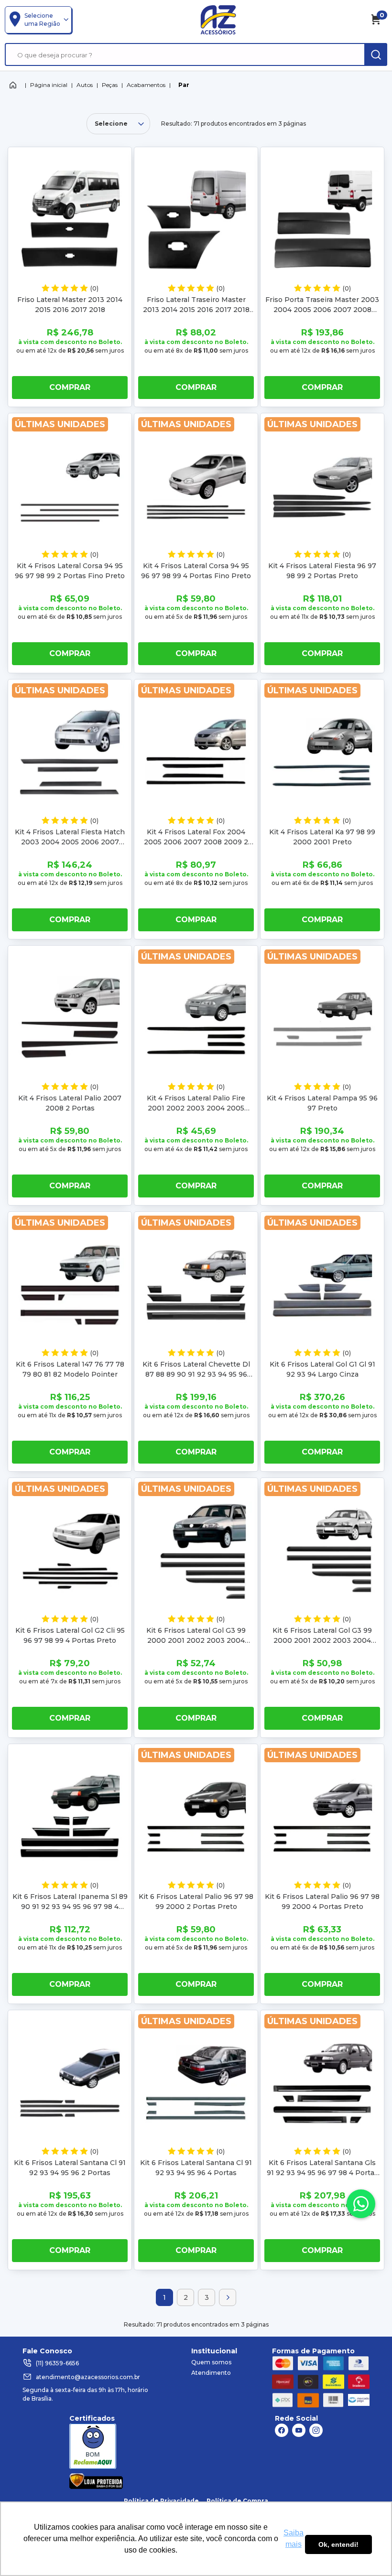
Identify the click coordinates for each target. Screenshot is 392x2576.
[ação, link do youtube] (299, 2430)
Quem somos (211, 2362)
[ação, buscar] (376, 54)
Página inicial (49, 85)
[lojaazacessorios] (218, 20)
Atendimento (211, 2373)
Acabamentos (146, 85)
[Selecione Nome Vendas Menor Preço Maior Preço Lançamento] (118, 124)
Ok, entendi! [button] (338, 2544)
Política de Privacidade (161, 2501)
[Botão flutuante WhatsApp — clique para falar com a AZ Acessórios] (361, 2204)
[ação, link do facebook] (282, 2430)
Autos (85, 85)
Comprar (70, 387)
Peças (110, 85)
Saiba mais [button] (294, 2538)
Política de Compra (237, 2501)
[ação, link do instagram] (316, 2430)
